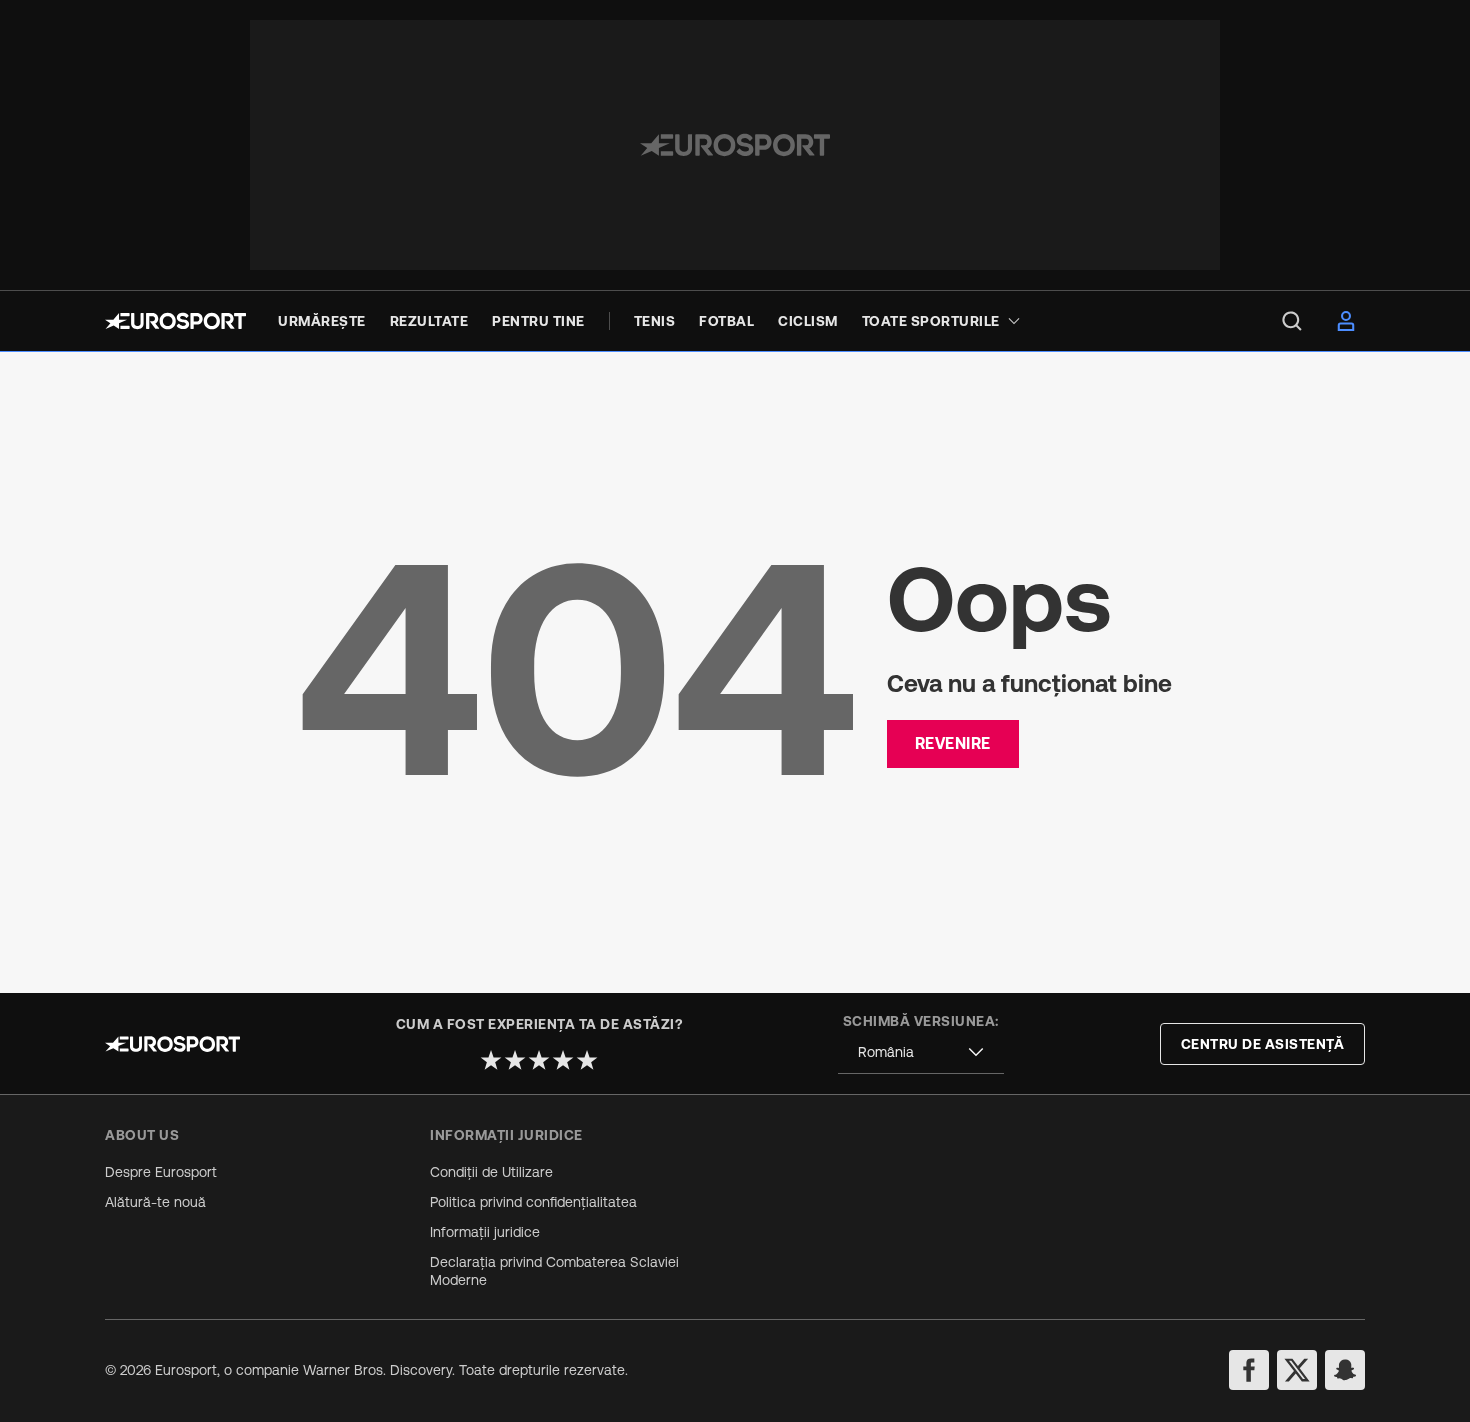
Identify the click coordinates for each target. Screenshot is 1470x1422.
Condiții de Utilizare (491, 1172)
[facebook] (1249, 1370)
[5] (587, 1060)
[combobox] (921, 1052)
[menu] (1292, 321)
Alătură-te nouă (155, 1202)
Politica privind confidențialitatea (533, 1202)
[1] (491, 1060)
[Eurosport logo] (175, 321)
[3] (539, 1060)
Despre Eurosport (161, 1172)
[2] (515, 1060)
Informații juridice (485, 1232)
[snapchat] (1345, 1370)
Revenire (953, 743)
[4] (563, 1060)
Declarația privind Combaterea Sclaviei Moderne (554, 1271)
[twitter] (1297, 1370)
